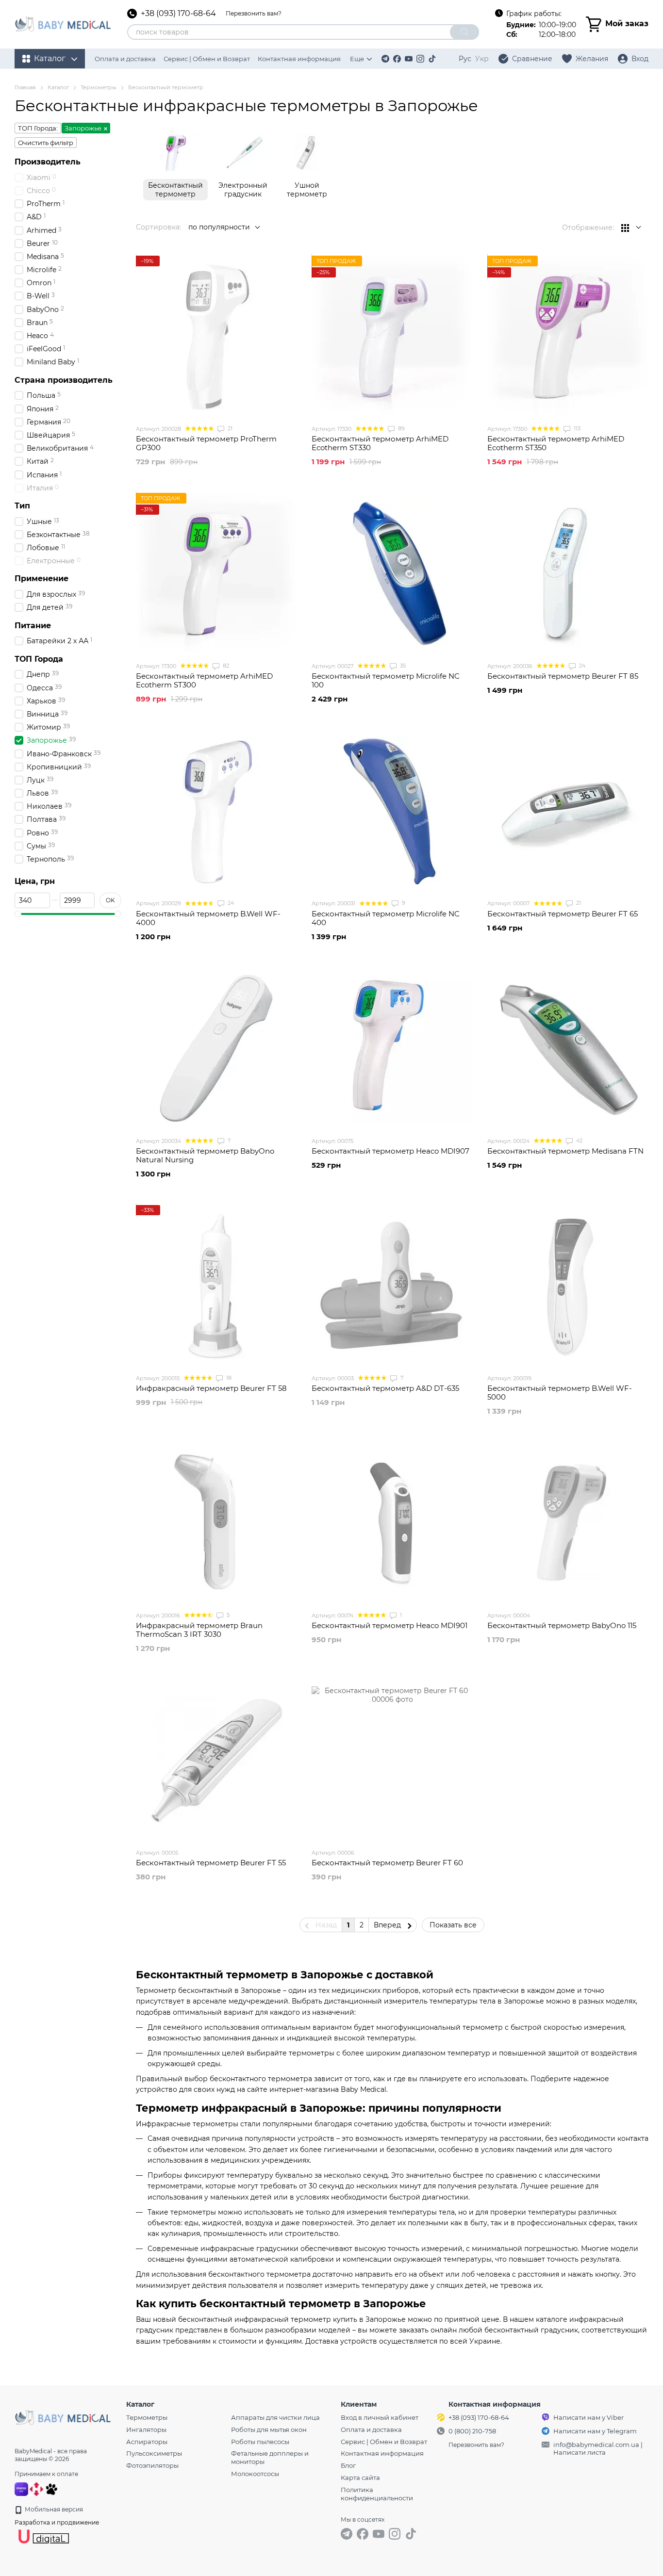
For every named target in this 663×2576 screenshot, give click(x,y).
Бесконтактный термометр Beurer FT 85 (563, 676)
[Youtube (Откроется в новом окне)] (409, 59)
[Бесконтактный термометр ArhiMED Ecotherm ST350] (568, 336)
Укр (482, 59)
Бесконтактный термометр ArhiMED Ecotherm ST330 (380, 443)
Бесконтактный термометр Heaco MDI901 (390, 1625)
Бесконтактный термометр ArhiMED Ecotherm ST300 (204, 680)
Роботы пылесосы (260, 2442)
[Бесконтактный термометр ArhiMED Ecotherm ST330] (392, 336)
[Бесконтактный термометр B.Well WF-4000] (216, 811)
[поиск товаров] (464, 32)
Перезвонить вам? (254, 13)
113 (576, 428)
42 (579, 1141)
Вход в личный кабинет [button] (380, 2417)
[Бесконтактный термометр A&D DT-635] (392, 1286)
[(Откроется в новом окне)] (51, 2488)
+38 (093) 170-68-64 (178, 14)
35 (402, 666)
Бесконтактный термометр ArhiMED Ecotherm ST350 (556, 443)
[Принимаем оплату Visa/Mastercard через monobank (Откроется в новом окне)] (21, 2488)
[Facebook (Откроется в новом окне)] (397, 59)
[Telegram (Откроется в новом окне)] (385, 59)
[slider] (18, 914)
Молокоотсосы (255, 2474)
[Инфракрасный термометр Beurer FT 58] (216, 1286)
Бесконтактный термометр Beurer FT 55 (211, 1863)
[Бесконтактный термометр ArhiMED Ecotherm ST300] (216, 573)
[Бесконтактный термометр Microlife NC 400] (392, 811)
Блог (348, 2465)
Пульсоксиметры (154, 2453)
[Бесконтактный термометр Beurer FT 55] (216, 1760)
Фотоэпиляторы (152, 2465)
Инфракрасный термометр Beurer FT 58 (211, 1388)
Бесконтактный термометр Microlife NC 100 (386, 680)
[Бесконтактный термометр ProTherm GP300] (216, 336)
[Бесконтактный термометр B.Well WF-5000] (568, 1286)
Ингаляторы (146, 2429)
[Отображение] (631, 228)
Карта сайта (360, 2478)
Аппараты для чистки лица (275, 2417)
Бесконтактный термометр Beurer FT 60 (387, 1863)
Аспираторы (147, 2442)
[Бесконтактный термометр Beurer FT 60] (392, 1760)
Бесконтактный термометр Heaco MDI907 (390, 1151)
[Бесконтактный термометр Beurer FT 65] (568, 811)
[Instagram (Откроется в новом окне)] (420, 59)
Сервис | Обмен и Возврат (207, 59)
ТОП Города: (38, 128)
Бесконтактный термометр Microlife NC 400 (386, 918)
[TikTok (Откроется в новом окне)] (432, 59)
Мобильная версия (53, 2509)
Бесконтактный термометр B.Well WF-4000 (208, 918)
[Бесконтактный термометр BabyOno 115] (568, 1523)
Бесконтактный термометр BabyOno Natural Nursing (205, 1155)
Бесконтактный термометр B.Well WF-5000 (560, 1393)
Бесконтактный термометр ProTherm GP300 (206, 443)
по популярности (219, 227)
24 (581, 666)
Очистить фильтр (46, 143)
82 (225, 666)
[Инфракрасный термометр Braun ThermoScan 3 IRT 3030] (216, 1523)
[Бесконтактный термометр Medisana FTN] (568, 1048)
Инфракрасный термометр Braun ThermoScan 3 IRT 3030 (199, 1630)
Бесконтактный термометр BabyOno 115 (562, 1625)
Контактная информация (299, 59)
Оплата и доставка (125, 59)
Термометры (147, 2417)
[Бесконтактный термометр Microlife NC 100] (392, 573)
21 (229, 428)
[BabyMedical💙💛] (63, 2417)
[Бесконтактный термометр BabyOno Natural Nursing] (216, 1048)
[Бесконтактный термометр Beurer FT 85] (568, 573)
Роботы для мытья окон (269, 2429)
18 (228, 1378)
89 (401, 428)
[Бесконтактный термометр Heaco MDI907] (392, 1048)
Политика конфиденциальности (377, 2494)
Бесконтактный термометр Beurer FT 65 (563, 914)
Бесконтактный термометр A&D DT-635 (385, 1388)
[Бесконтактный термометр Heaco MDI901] (392, 1523)
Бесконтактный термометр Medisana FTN (565, 1151)
